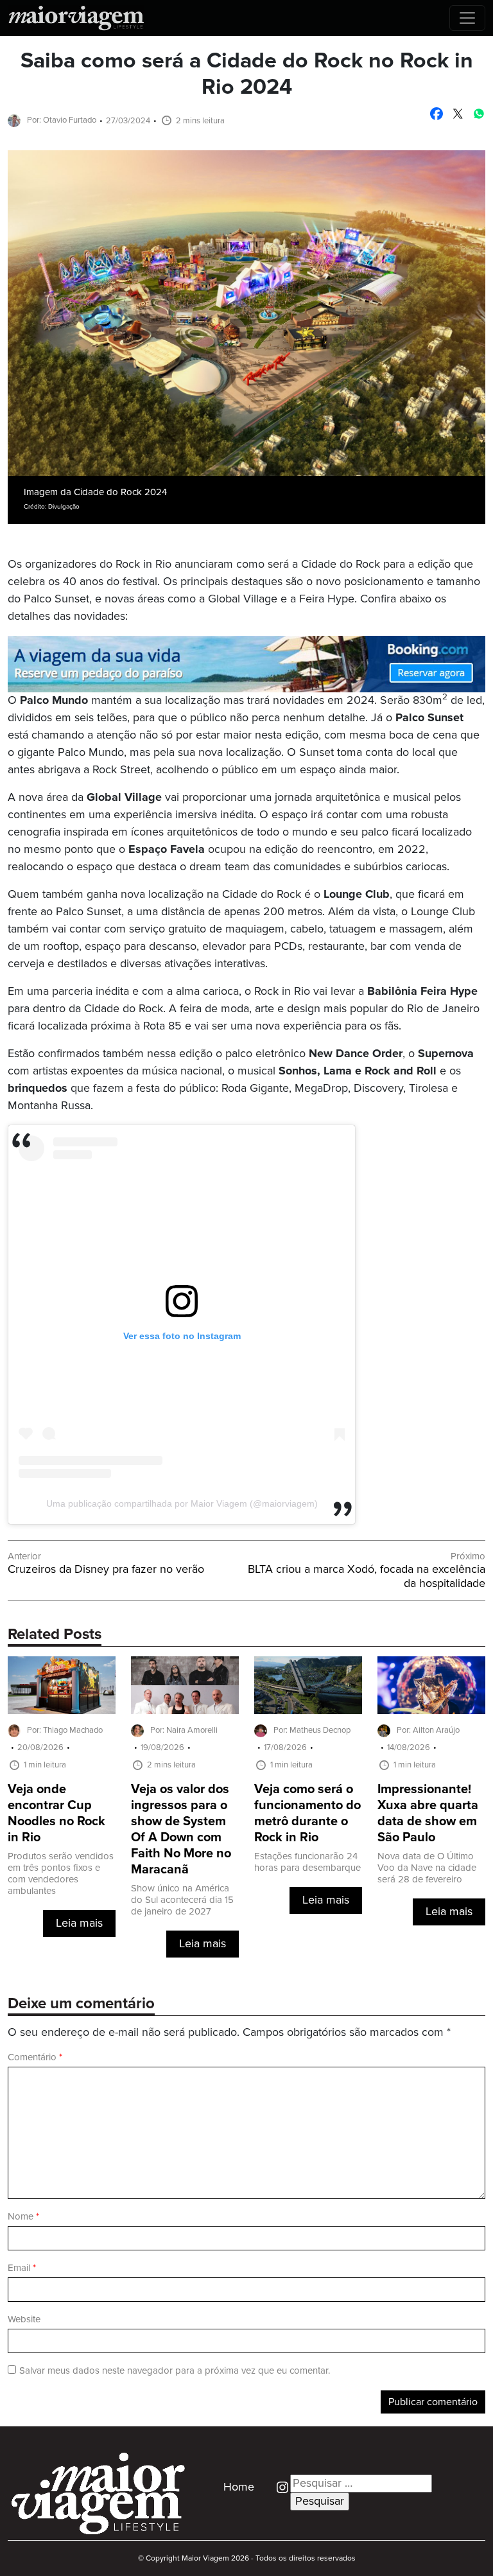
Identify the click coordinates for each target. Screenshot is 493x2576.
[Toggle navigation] (467, 18)
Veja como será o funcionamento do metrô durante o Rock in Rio (307, 1814)
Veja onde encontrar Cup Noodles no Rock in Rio (56, 1814)
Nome (23, 2217)
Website (24, 2319)
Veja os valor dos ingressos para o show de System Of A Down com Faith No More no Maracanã (181, 1830)
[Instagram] (278, 2487)
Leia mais (79, 1923)
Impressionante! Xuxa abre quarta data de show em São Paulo (428, 1814)
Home (239, 2487)
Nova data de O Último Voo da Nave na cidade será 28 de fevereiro (427, 1868)
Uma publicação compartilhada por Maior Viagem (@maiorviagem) (182, 1503)
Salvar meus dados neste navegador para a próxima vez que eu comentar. (175, 2371)
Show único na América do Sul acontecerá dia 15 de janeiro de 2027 (182, 1900)
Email (22, 2268)
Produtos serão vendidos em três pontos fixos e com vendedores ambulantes (61, 1874)
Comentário (35, 2057)
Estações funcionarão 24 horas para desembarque (307, 1862)
